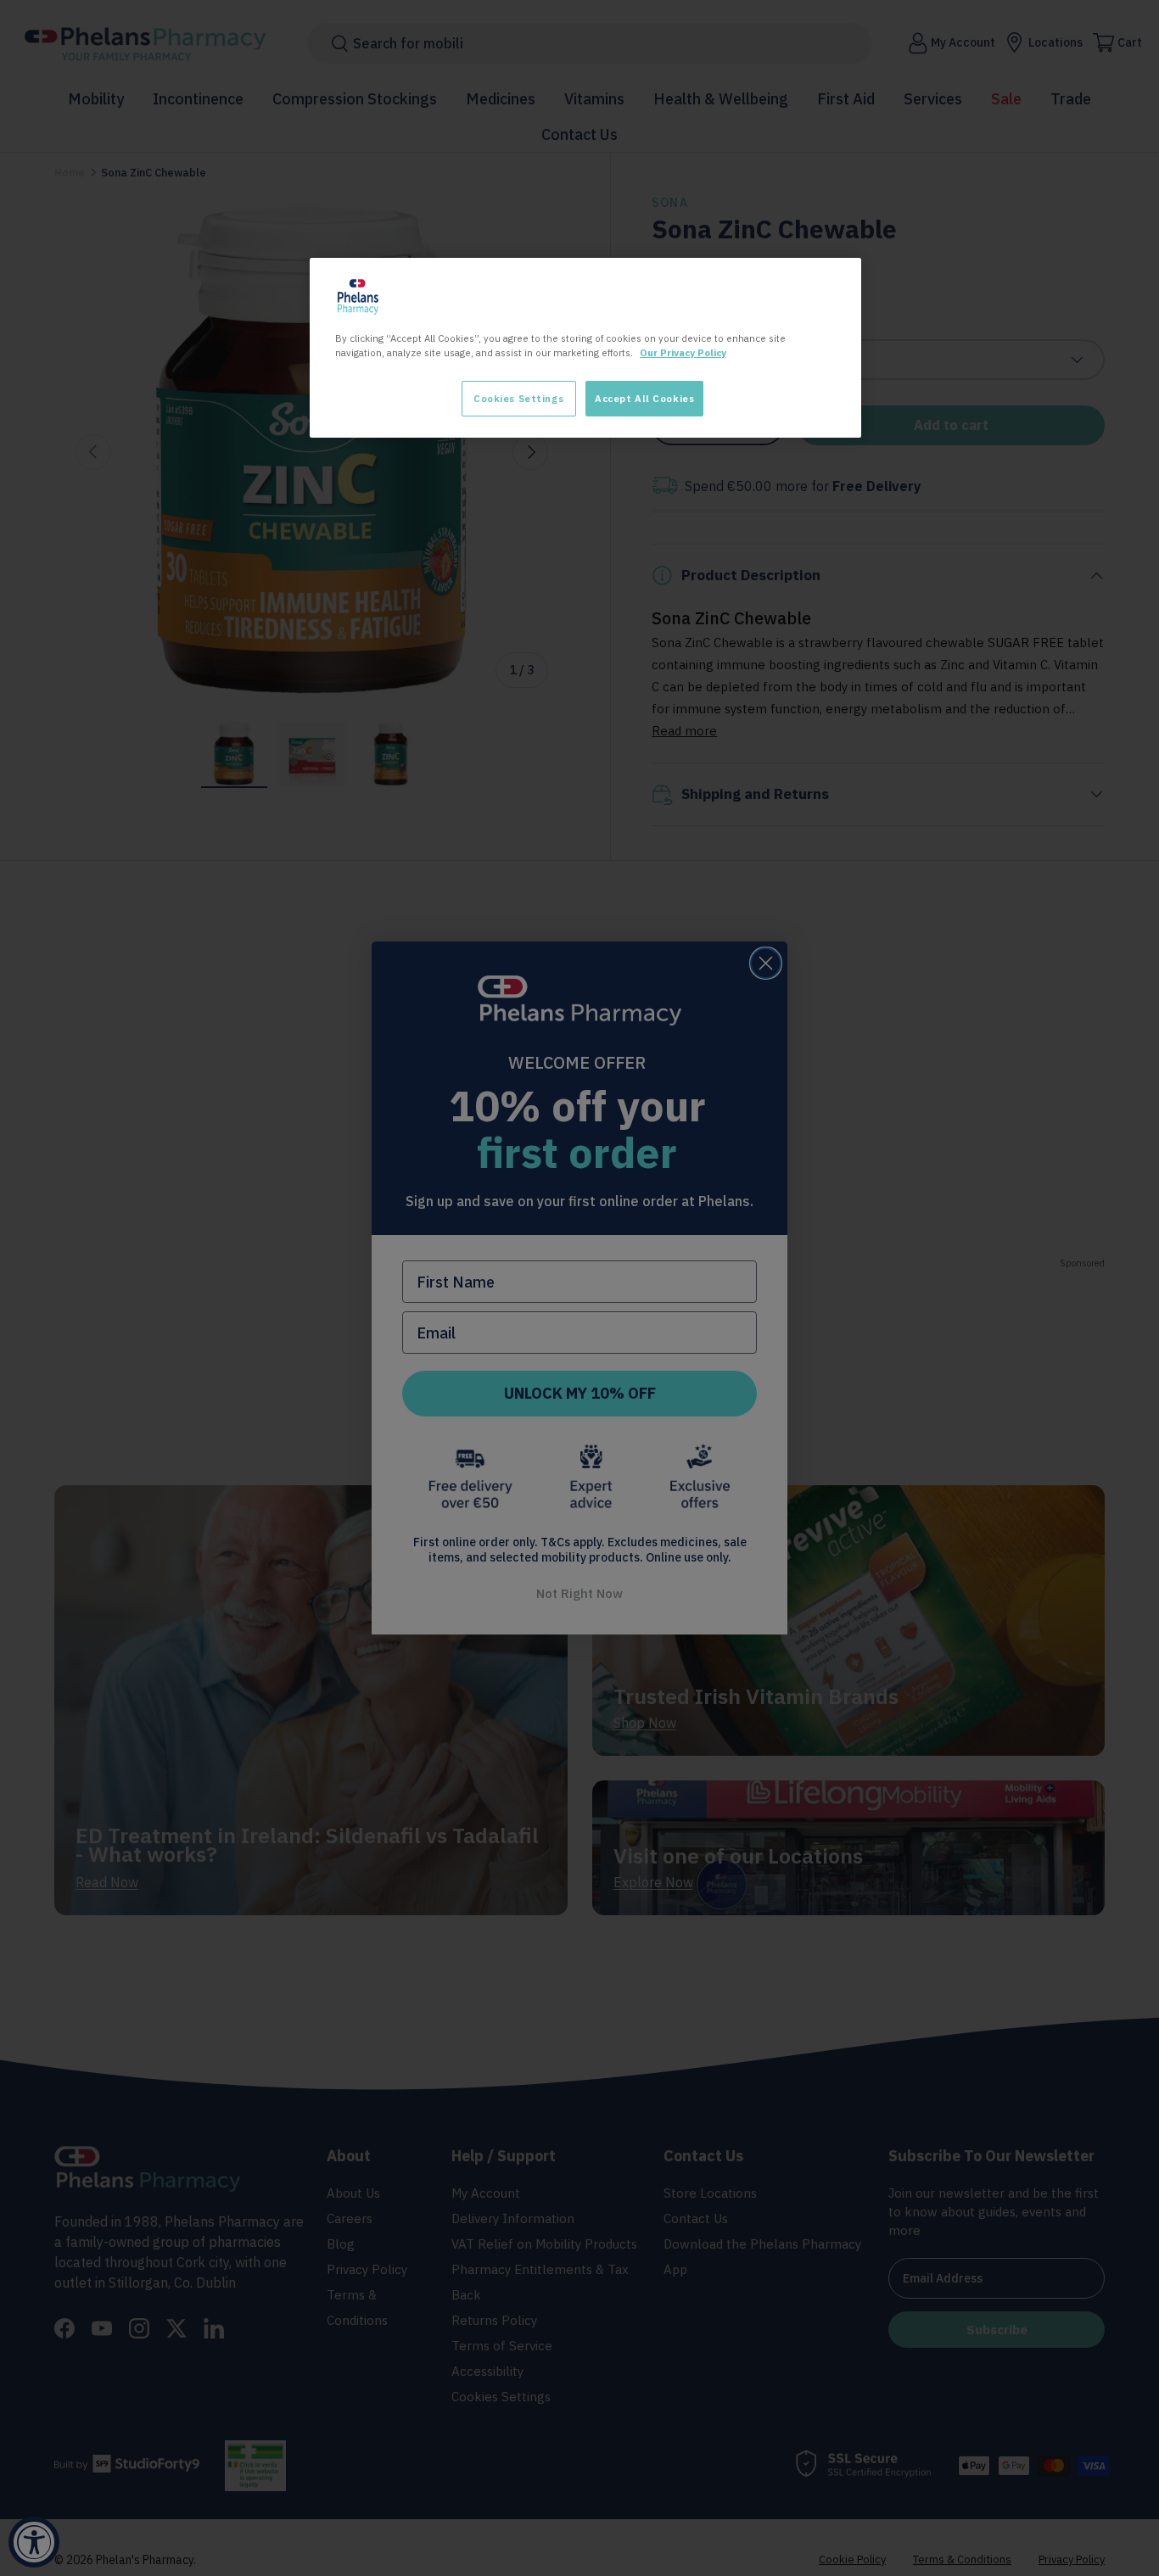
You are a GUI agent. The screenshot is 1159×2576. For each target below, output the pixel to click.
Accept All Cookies (644, 398)
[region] (585, 348)
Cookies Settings (518, 398)
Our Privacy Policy (683, 352)
